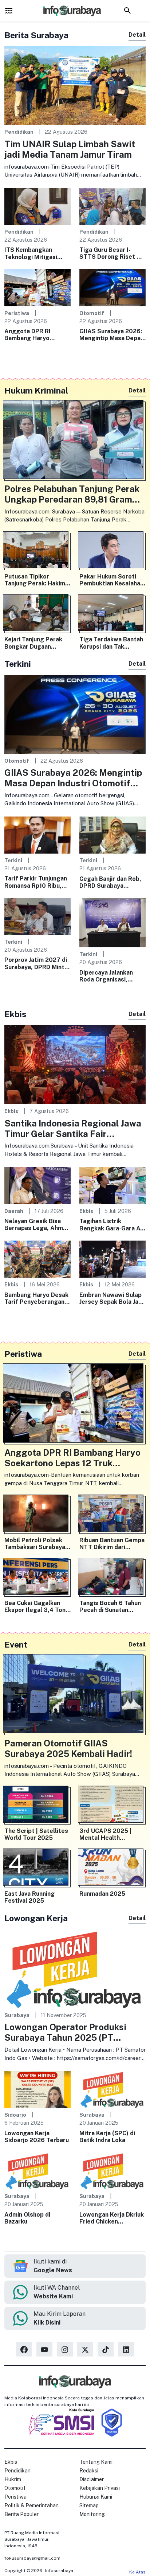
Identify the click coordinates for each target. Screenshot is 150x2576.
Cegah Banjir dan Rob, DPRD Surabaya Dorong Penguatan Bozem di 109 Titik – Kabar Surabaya (110, 882)
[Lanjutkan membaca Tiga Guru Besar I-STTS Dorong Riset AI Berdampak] (112, 206)
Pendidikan (19, 132)
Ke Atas (137, 2572)
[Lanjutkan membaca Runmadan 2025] (112, 1869)
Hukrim (13, 2479)
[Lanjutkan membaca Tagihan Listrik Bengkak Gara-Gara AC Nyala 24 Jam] (112, 1185)
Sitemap (89, 2506)
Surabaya (17, 2015)
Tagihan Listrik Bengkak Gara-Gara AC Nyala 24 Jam (112, 1225)
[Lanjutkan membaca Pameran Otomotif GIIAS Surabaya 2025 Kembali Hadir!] (75, 1695)
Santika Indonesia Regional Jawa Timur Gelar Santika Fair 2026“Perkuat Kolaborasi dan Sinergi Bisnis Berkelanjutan (73, 1129)
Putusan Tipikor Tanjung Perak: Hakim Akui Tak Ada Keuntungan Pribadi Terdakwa (35, 580)
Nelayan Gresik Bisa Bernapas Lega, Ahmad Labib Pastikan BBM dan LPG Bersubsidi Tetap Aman (37, 1225)
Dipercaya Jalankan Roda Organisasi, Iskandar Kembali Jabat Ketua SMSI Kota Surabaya (112, 976)
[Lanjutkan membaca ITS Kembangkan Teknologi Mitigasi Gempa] (37, 206)
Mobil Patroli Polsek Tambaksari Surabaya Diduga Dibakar (35, 1544)
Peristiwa (17, 313)
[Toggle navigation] (9, 11)
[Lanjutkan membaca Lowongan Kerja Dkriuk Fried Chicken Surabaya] (112, 2170)
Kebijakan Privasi (100, 2488)
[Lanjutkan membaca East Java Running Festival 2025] (37, 1869)
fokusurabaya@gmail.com (32, 2558)
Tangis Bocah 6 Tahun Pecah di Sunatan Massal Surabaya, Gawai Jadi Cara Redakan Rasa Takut (110, 1607)
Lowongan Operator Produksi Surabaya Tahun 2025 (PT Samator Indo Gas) (65, 2032)
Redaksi (89, 2471)
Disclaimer (92, 2479)
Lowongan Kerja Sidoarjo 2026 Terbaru (37, 2137)
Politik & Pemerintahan (31, 2506)
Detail (137, 35)
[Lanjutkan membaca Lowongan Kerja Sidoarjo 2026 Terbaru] (37, 2089)
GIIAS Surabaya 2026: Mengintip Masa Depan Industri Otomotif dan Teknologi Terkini (112, 335)
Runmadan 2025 (102, 1894)
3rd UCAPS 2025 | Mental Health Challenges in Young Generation (108, 1834)
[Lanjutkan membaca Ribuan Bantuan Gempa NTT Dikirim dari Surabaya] (112, 1515)
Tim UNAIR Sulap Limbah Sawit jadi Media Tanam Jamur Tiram (70, 149)
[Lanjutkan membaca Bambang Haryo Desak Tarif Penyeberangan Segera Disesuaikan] (37, 1259)
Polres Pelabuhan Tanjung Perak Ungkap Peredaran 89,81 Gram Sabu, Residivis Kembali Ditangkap (72, 494)
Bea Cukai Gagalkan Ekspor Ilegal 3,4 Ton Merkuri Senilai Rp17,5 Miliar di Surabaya (36, 1607)
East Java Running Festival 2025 (29, 1897)
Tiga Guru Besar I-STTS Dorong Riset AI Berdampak (111, 253)
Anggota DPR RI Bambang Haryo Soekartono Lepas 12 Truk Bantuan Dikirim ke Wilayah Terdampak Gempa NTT (36, 335)
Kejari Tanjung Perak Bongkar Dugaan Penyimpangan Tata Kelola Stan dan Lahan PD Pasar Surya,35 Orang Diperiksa (35, 643)
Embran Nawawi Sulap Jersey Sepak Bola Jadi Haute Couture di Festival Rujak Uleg (111, 1298)
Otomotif (92, 313)
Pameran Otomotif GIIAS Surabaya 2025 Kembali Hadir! (68, 1748)
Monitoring (92, 2514)
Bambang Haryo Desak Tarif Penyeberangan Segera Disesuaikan (36, 1298)
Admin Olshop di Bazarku (27, 2218)
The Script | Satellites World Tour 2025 (36, 1834)
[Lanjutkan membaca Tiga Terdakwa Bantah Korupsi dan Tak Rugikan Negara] (112, 614)
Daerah (14, 1211)
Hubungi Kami (96, 2497)
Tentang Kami (96, 2462)
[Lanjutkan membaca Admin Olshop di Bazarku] (37, 2170)
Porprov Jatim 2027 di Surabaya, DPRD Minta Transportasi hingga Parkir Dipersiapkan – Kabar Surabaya (36, 963)
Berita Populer (21, 2514)
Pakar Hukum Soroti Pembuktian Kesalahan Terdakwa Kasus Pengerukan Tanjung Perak (111, 580)
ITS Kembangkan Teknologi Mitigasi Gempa (31, 253)
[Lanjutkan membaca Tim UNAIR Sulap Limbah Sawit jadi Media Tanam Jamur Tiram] (75, 85)
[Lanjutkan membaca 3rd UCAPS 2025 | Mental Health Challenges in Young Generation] (112, 1806)
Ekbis (11, 1111)
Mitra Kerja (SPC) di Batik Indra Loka (107, 2137)
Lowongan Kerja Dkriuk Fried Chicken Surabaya (112, 2218)
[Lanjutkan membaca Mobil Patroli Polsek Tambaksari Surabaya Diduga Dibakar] (37, 1515)
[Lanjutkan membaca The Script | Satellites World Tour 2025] (37, 1806)
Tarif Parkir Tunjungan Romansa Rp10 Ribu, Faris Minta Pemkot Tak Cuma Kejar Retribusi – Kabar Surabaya (36, 882)
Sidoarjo (15, 2115)
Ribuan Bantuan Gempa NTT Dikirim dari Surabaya (112, 1544)
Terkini (13, 860)
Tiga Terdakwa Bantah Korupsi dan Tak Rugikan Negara (111, 643)
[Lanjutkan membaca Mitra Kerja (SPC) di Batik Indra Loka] (112, 2089)
